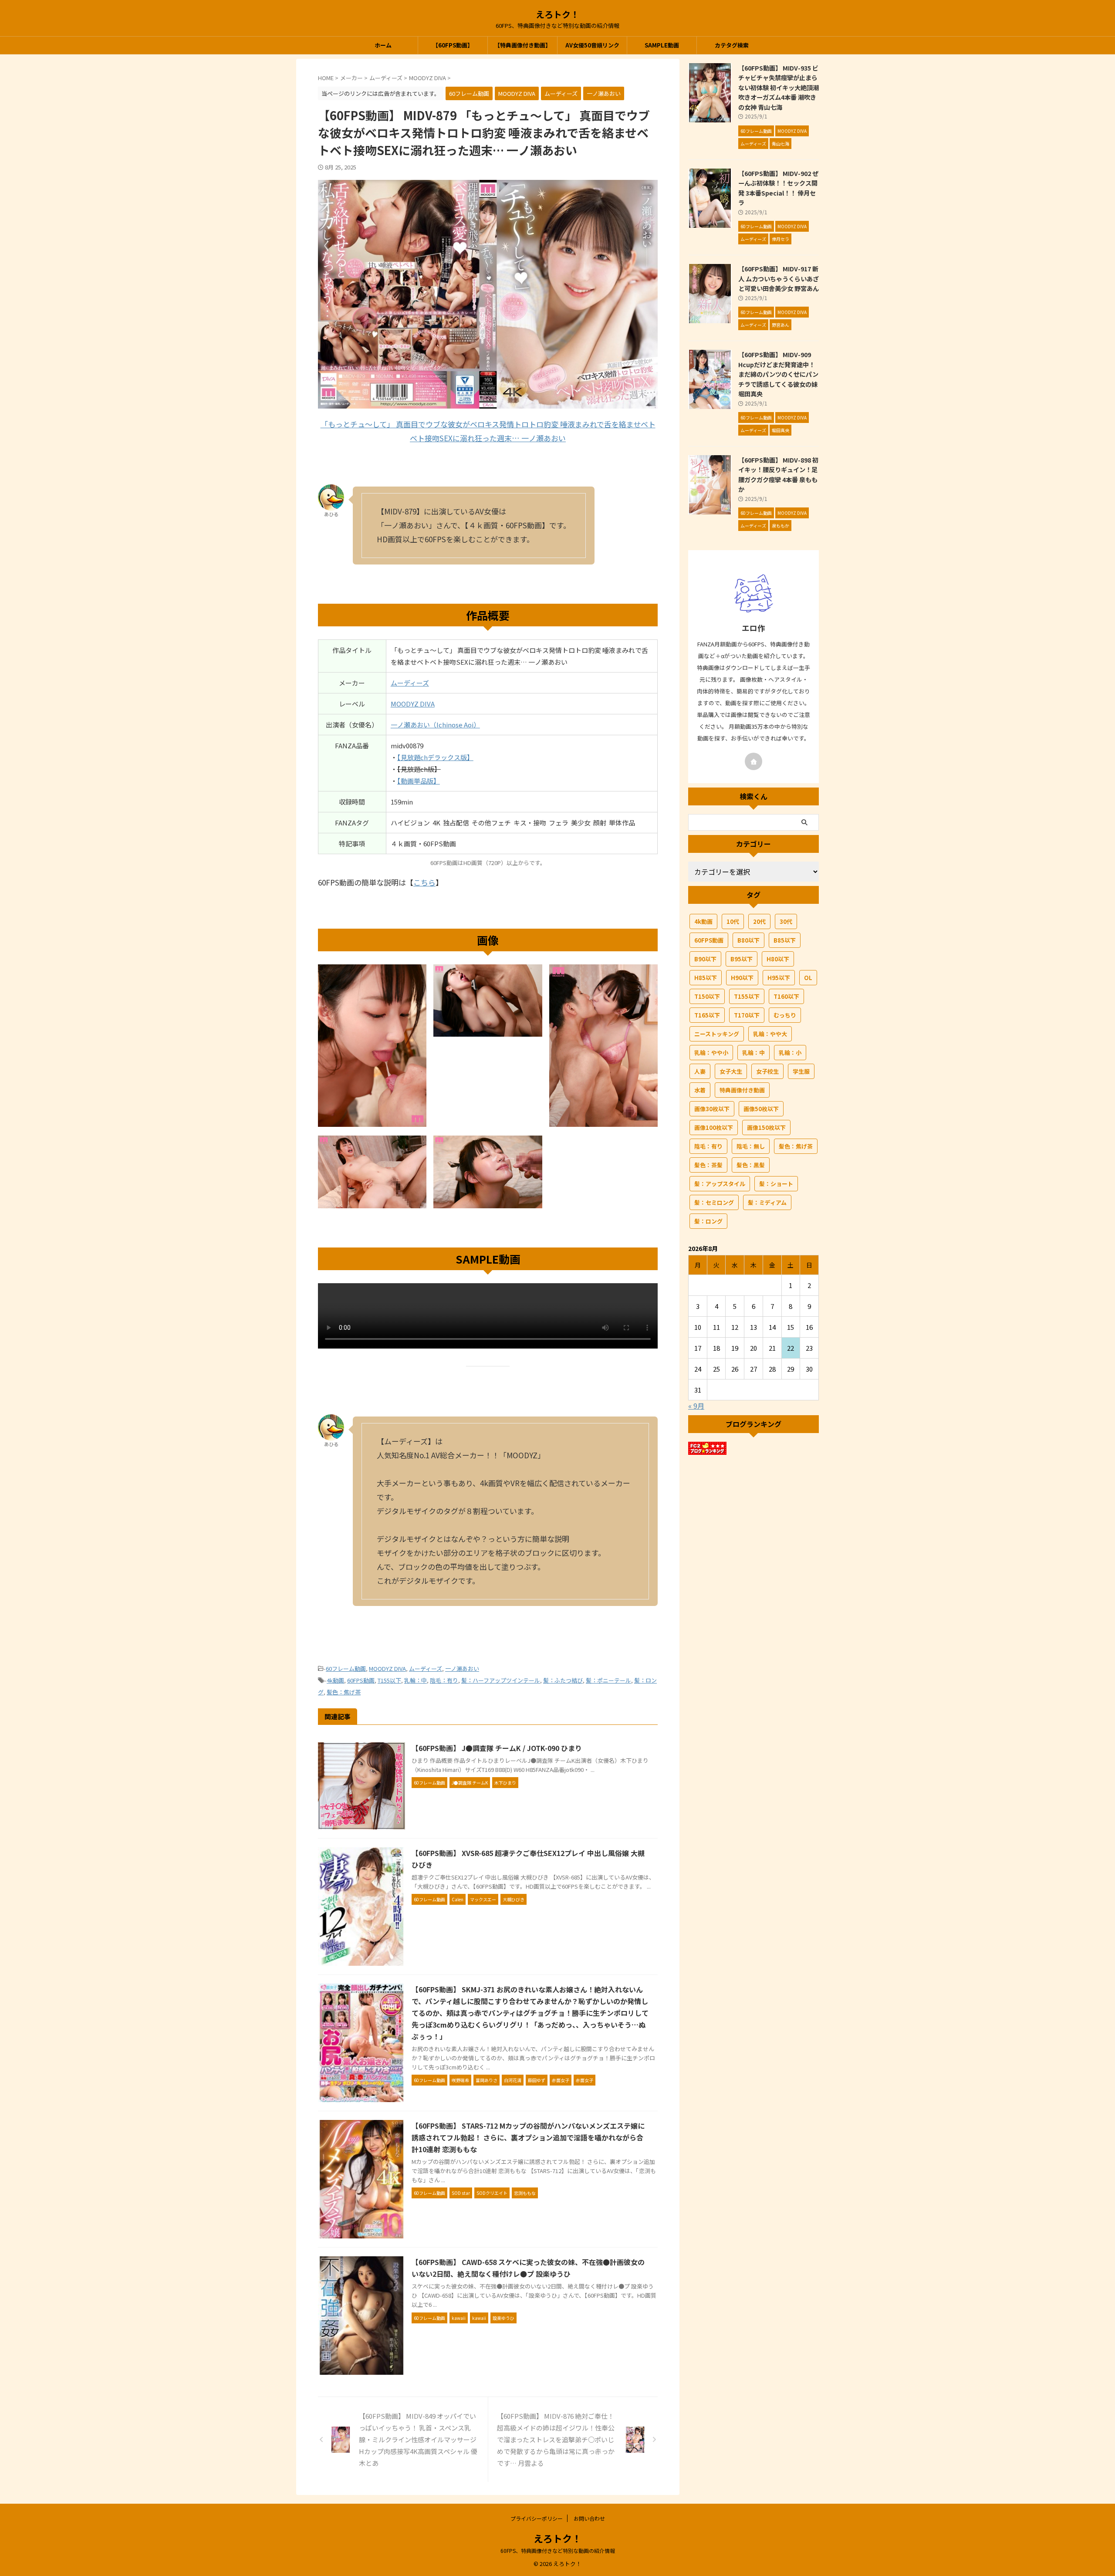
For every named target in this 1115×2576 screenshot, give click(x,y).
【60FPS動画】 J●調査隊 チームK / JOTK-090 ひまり (497, 1748)
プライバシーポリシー (537, 2518)
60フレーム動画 (346, 1668)
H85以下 (706, 978)
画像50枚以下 (761, 1109)
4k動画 (335, 1680)
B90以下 (705, 959)
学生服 (801, 1071)
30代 (786, 921)
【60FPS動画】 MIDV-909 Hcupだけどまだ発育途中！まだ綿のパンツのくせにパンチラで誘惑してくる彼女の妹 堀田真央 (778, 374)
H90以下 (742, 978)
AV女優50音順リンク (592, 45)
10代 (733, 921)
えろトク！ (557, 14)
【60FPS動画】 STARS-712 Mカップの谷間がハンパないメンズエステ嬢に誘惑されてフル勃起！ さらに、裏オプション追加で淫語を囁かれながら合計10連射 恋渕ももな (528, 2137)
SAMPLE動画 (662, 45)
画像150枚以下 (766, 1127)
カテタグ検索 (732, 45)
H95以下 (779, 978)
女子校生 (767, 1071)
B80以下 (748, 940)
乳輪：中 (416, 1680)
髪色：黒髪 (751, 1165)
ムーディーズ (410, 683)
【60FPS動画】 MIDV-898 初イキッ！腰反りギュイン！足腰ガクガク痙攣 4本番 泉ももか (778, 475)
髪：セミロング (714, 1202)
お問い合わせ (589, 2518)
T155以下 (389, 1680)
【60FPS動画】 (453, 45)
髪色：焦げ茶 (344, 1692)
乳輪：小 (790, 1053)
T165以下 (707, 1015)
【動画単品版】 (419, 781)
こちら (424, 882)
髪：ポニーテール (608, 1680)
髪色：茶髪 (708, 1165)
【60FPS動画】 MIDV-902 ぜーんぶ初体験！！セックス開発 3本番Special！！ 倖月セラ (778, 188)
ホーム (383, 45)
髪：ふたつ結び (563, 1680)
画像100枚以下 (714, 1127)
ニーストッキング (717, 1034)
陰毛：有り (444, 1680)
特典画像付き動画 (742, 1090)
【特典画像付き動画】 (523, 45)
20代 (759, 921)
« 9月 (696, 1406)
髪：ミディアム (767, 1202)
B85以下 (785, 940)
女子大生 (731, 1071)
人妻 (700, 1071)
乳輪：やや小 (711, 1053)
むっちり (785, 1015)
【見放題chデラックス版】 (435, 757)
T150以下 (707, 996)
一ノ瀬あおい (462, 1668)
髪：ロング (708, 1221)
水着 (700, 1090)
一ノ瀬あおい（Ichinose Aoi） (435, 725)
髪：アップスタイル (720, 1184)
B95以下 (742, 959)
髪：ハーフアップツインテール (501, 1680)
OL (808, 978)
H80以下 (778, 959)
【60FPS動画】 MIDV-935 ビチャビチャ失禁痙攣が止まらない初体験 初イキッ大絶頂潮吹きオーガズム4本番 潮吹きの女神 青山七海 (779, 87)
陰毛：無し (751, 1146)
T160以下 (786, 996)
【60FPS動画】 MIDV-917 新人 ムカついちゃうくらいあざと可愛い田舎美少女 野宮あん (779, 278)
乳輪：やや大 (770, 1034)
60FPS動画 (361, 1680)
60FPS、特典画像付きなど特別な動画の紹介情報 (558, 2551)
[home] (753, 761)
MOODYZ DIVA (413, 704)
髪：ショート (776, 1184)
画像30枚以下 (712, 1109)
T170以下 (747, 1015)
